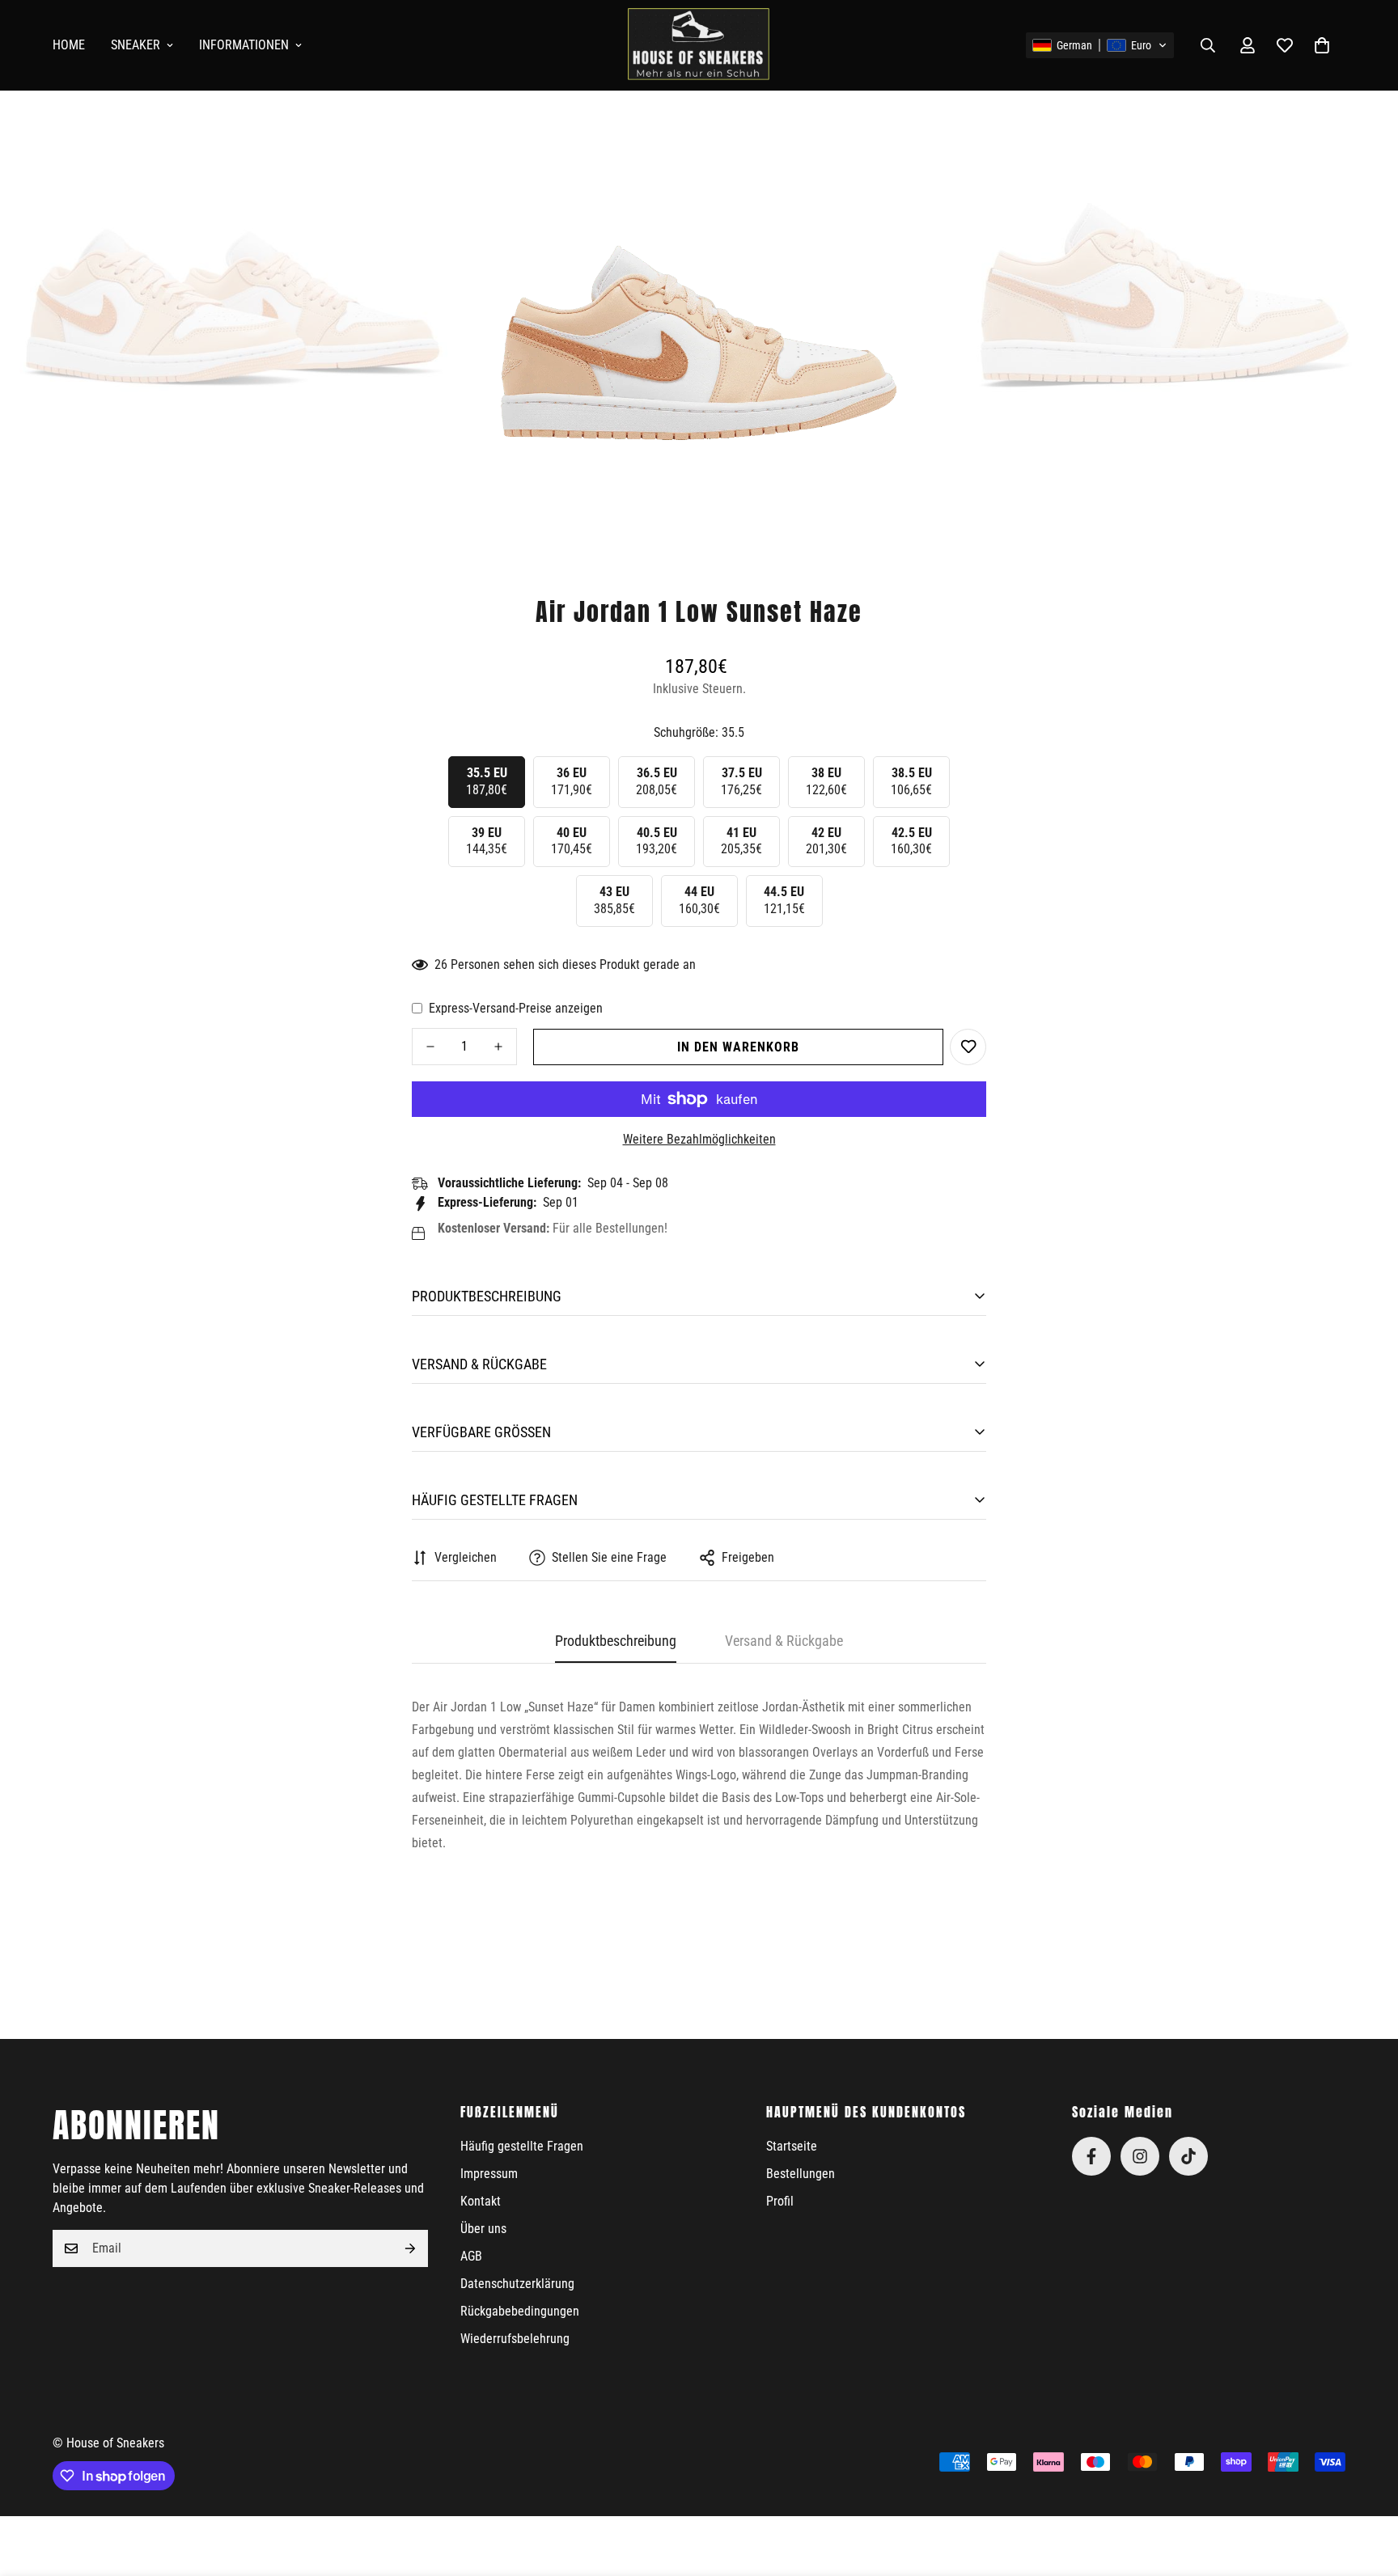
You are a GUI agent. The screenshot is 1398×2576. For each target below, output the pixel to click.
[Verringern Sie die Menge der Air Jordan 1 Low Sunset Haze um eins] (430, 1047)
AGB (471, 2256)
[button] (1100, 45)
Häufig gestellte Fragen (522, 2146)
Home (69, 45)
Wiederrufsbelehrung (515, 2339)
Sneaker (136, 45)
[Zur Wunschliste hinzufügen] (968, 1047)
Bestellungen (801, 2174)
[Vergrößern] (432, 138)
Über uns (483, 2229)
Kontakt (481, 2201)
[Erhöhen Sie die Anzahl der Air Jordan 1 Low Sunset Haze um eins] (498, 1047)
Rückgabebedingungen (520, 2311)
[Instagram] (1140, 2156)
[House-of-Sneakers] (699, 45)
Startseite (792, 2146)
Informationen (244, 45)
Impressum (489, 2174)
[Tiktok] (1188, 2156)
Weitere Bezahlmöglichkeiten (699, 1139)
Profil (780, 2201)
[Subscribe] (410, 2248)
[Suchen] (1208, 45)
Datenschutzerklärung (517, 2284)
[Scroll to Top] (1366, 2488)
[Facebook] (1091, 2156)
